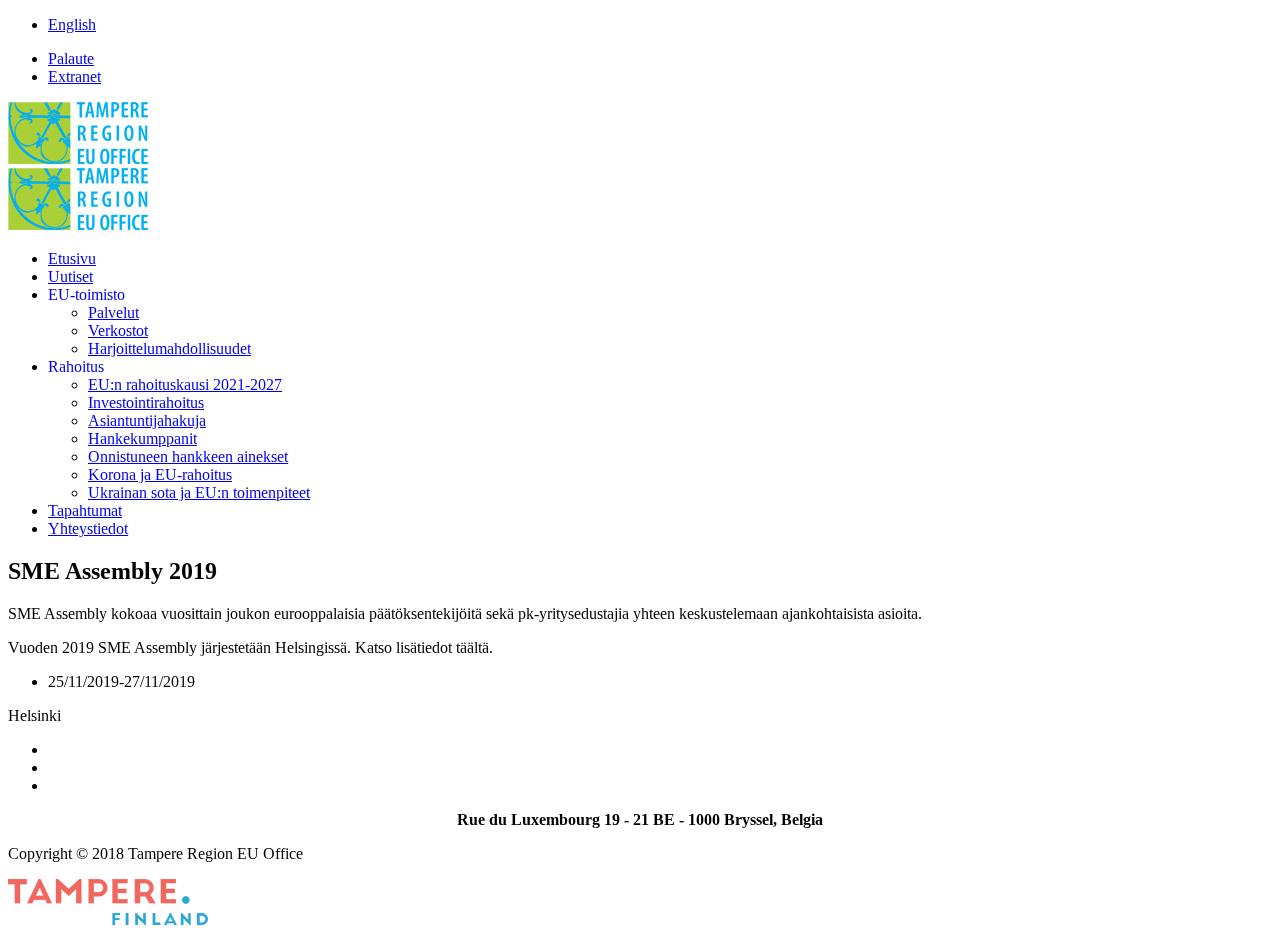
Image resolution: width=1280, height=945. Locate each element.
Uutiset (70, 276)
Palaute (71, 58)
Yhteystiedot (88, 528)
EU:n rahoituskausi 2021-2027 (185, 384)
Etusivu (72, 258)
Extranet (74, 76)
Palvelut (113, 312)
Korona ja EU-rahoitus (160, 474)
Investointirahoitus (146, 402)
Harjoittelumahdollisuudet (169, 348)
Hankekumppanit (142, 438)
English (72, 24)
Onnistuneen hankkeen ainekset (188, 456)
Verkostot (118, 330)
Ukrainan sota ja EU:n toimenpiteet (199, 492)
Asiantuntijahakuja (147, 420)
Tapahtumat (85, 510)
